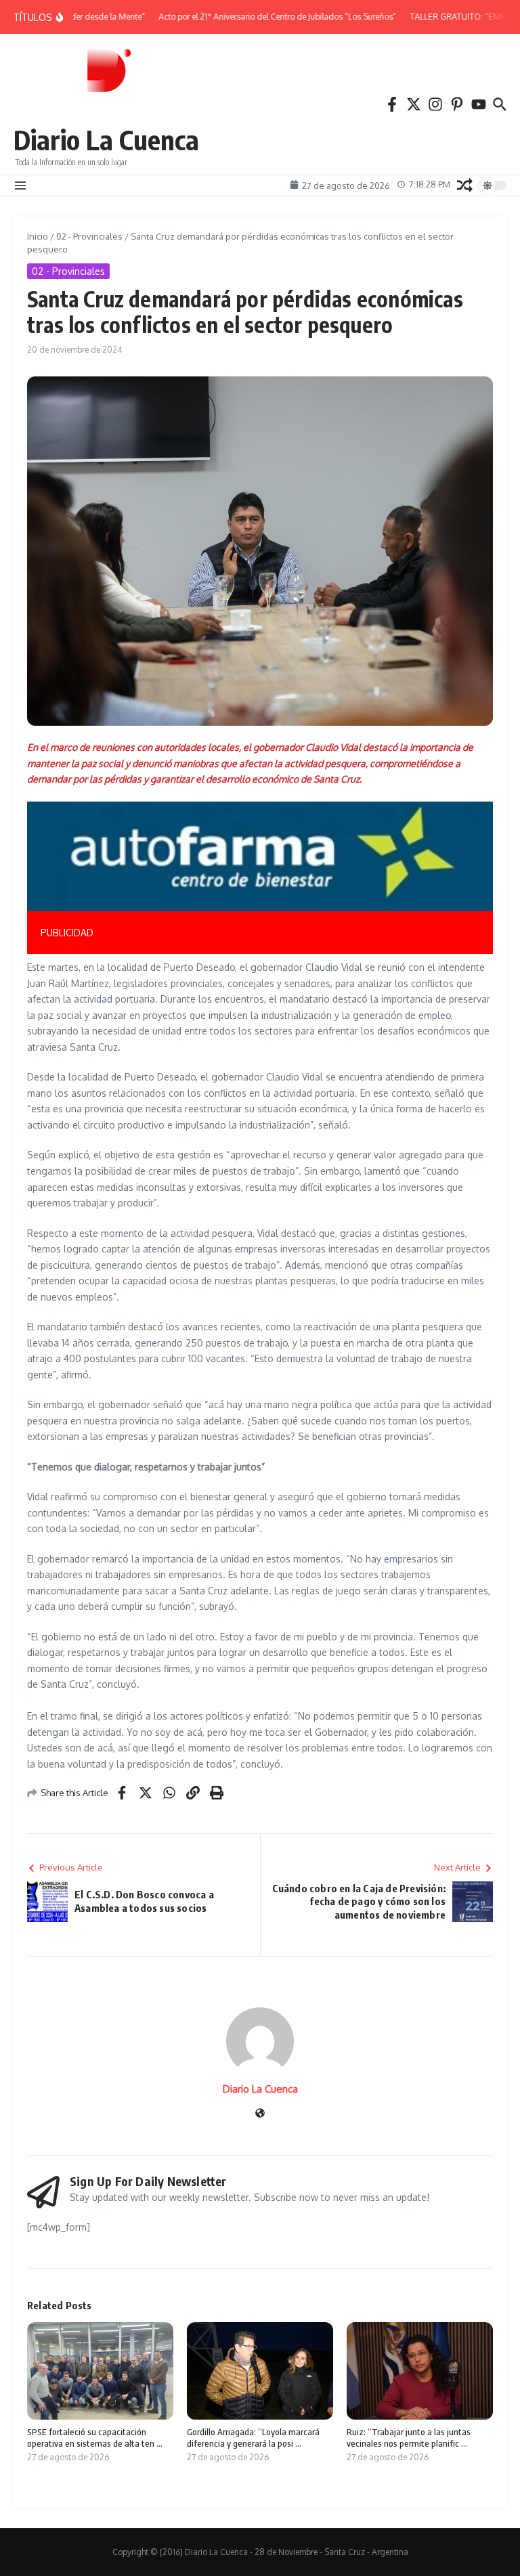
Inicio (38, 236)
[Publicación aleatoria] (465, 185)
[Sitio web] (260, 2114)
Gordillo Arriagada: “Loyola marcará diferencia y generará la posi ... (253, 2438)
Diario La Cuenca (106, 139)
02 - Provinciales (89, 236)
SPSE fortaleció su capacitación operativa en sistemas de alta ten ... (95, 2438)
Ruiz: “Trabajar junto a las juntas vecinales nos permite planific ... (409, 2438)
